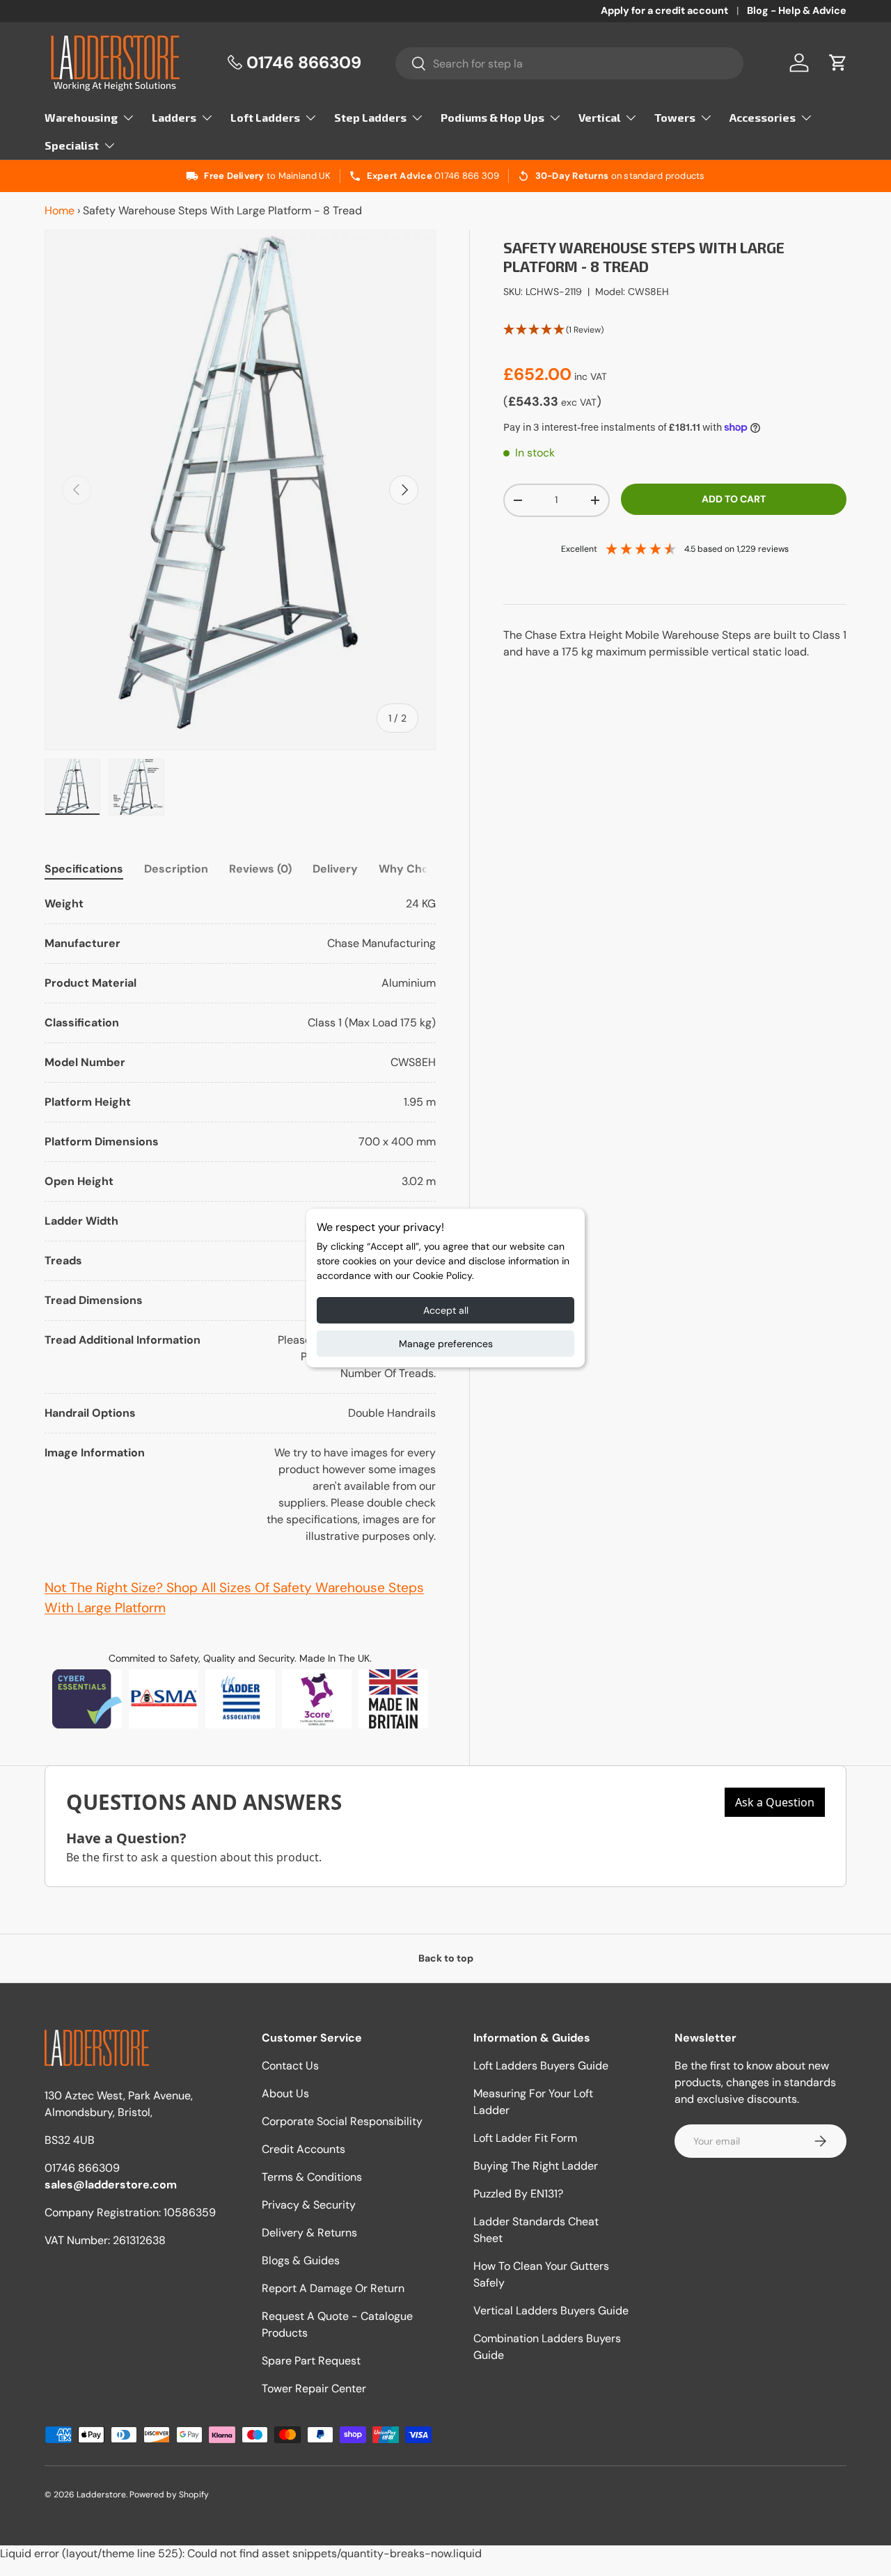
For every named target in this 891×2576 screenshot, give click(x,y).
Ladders (174, 117)
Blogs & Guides (301, 2260)
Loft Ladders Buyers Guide (541, 2066)
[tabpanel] (240, 1220)
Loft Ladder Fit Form (525, 2138)
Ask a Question (775, 1802)
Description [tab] (176, 869)
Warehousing (81, 117)
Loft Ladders (265, 117)
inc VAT (591, 376)
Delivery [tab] (335, 869)
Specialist (72, 145)
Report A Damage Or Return (333, 2288)
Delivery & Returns (309, 2233)
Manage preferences (446, 1344)
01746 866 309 (467, 176)
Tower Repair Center (314, 2388)
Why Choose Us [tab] (422, 869)
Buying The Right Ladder (536, 2166)
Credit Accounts (303, 2149)
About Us (285, 2093)
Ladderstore (101, 2495)
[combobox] (570, 63)
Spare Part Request (311, 2361)
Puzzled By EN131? (518, 2194)
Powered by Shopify (169, 2495)
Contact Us (290, 2066)
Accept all (446, 1310)
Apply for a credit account (664, 10)
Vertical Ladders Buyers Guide (551, 2311)
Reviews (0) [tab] (260, 869)
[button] (838, 63)
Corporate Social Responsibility (342, 2121)
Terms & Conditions (312, 2177)
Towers (675, 117)
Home (60, 210)
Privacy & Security (309, 2205)
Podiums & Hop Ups (492, 117)
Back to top (446, 1958)
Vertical (599, 117)
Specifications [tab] (84, 869)
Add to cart (734, 499)
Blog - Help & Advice (797, 10)
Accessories (763, 117)
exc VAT (579, 402)
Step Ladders (370, 117)
